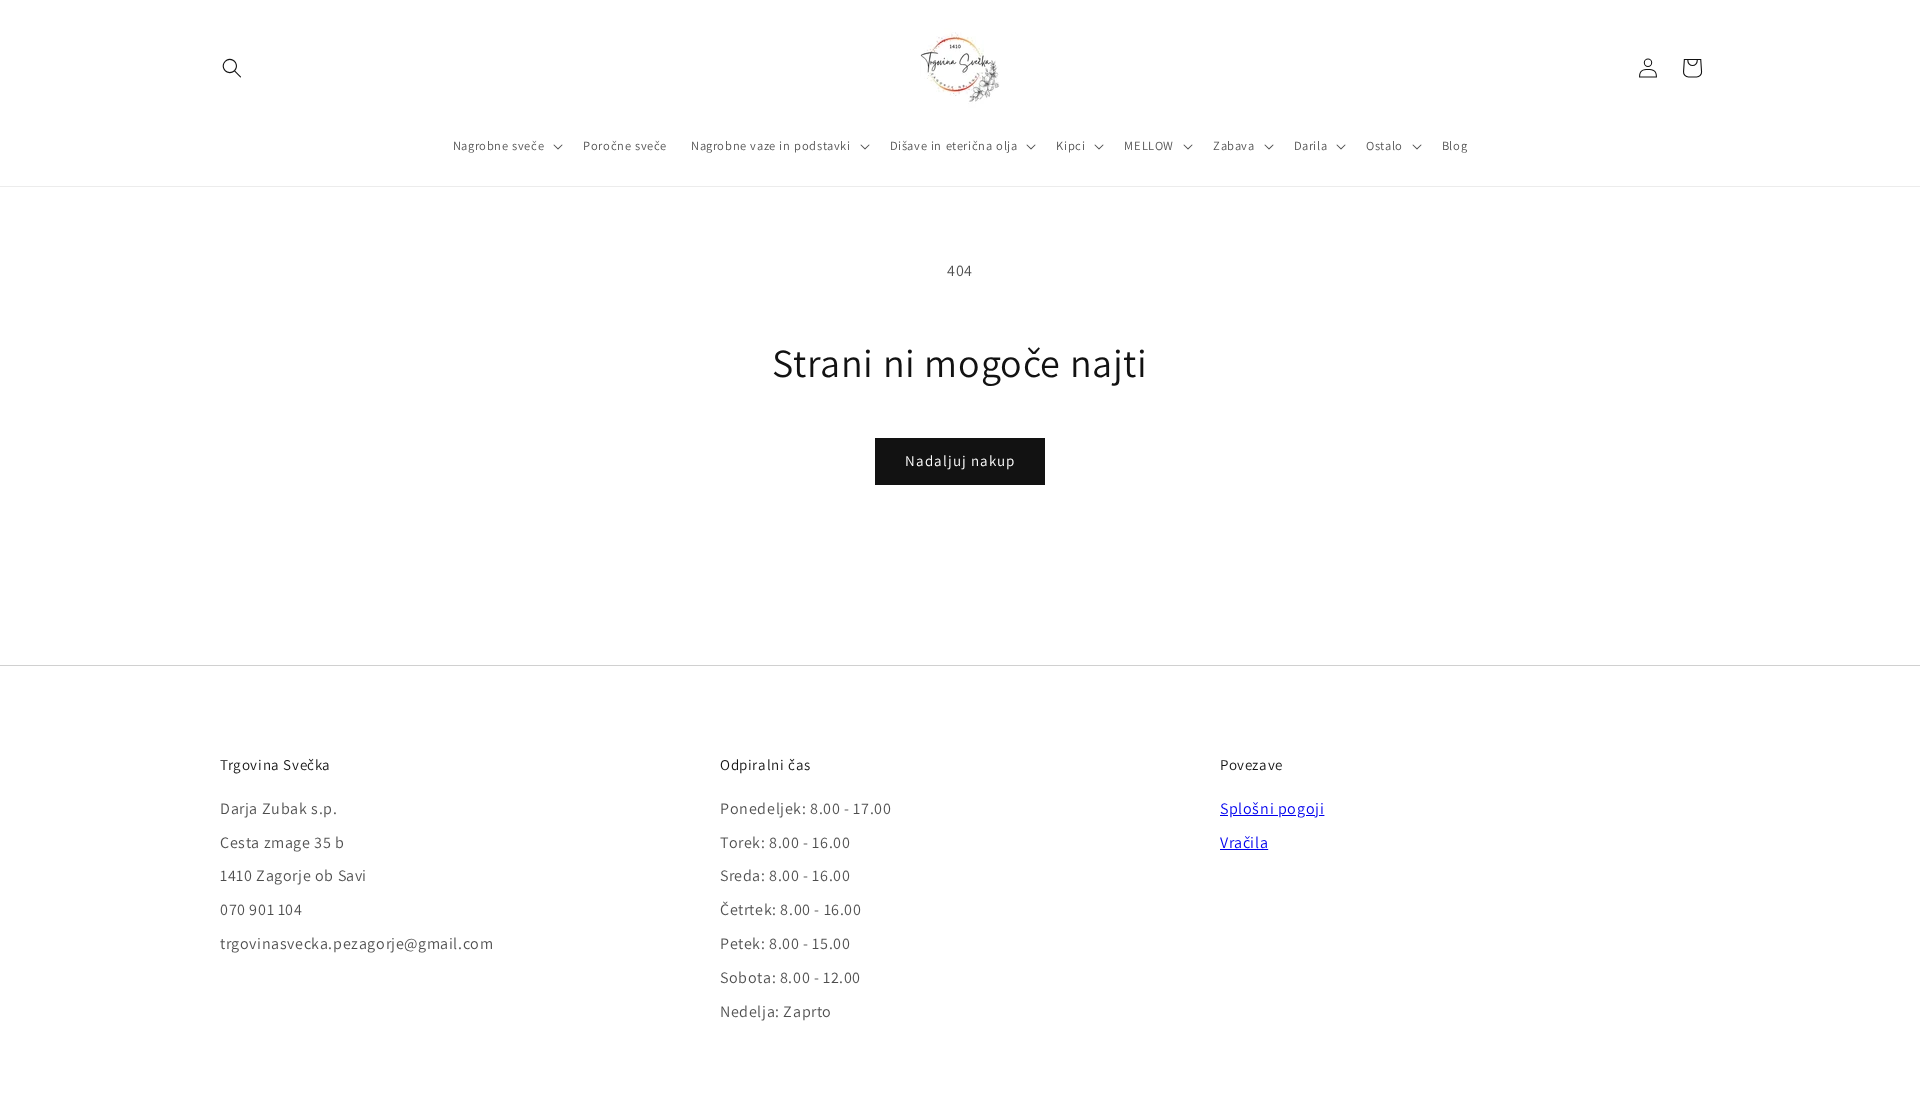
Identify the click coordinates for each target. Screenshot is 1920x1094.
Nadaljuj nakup (960, 460)
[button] (232, 68)
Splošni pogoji (1272, 808)
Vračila (1244, 842)
